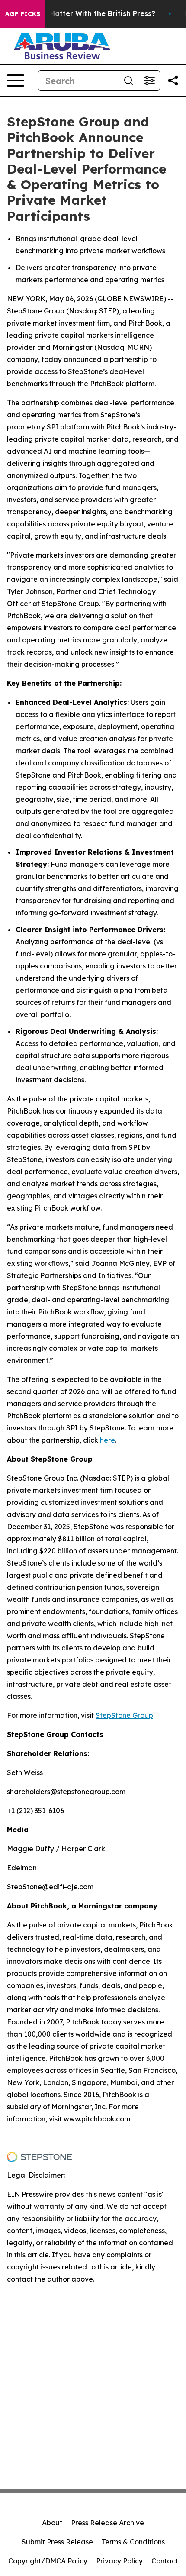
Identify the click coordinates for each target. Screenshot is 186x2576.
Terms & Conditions (133, 2542)
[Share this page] (173, 81)
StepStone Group (124, 1715)
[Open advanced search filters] (149, 81)
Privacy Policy (119, 2561)
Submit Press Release (57, 2542)
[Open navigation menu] (16, 81)
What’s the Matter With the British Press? (82, 14)
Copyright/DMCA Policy (48, 2561)
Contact (165, 2561)
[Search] (128, 81)
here (107, 1440)
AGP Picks (23, 14)
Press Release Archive (107, 2523)
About (52, 2523)
